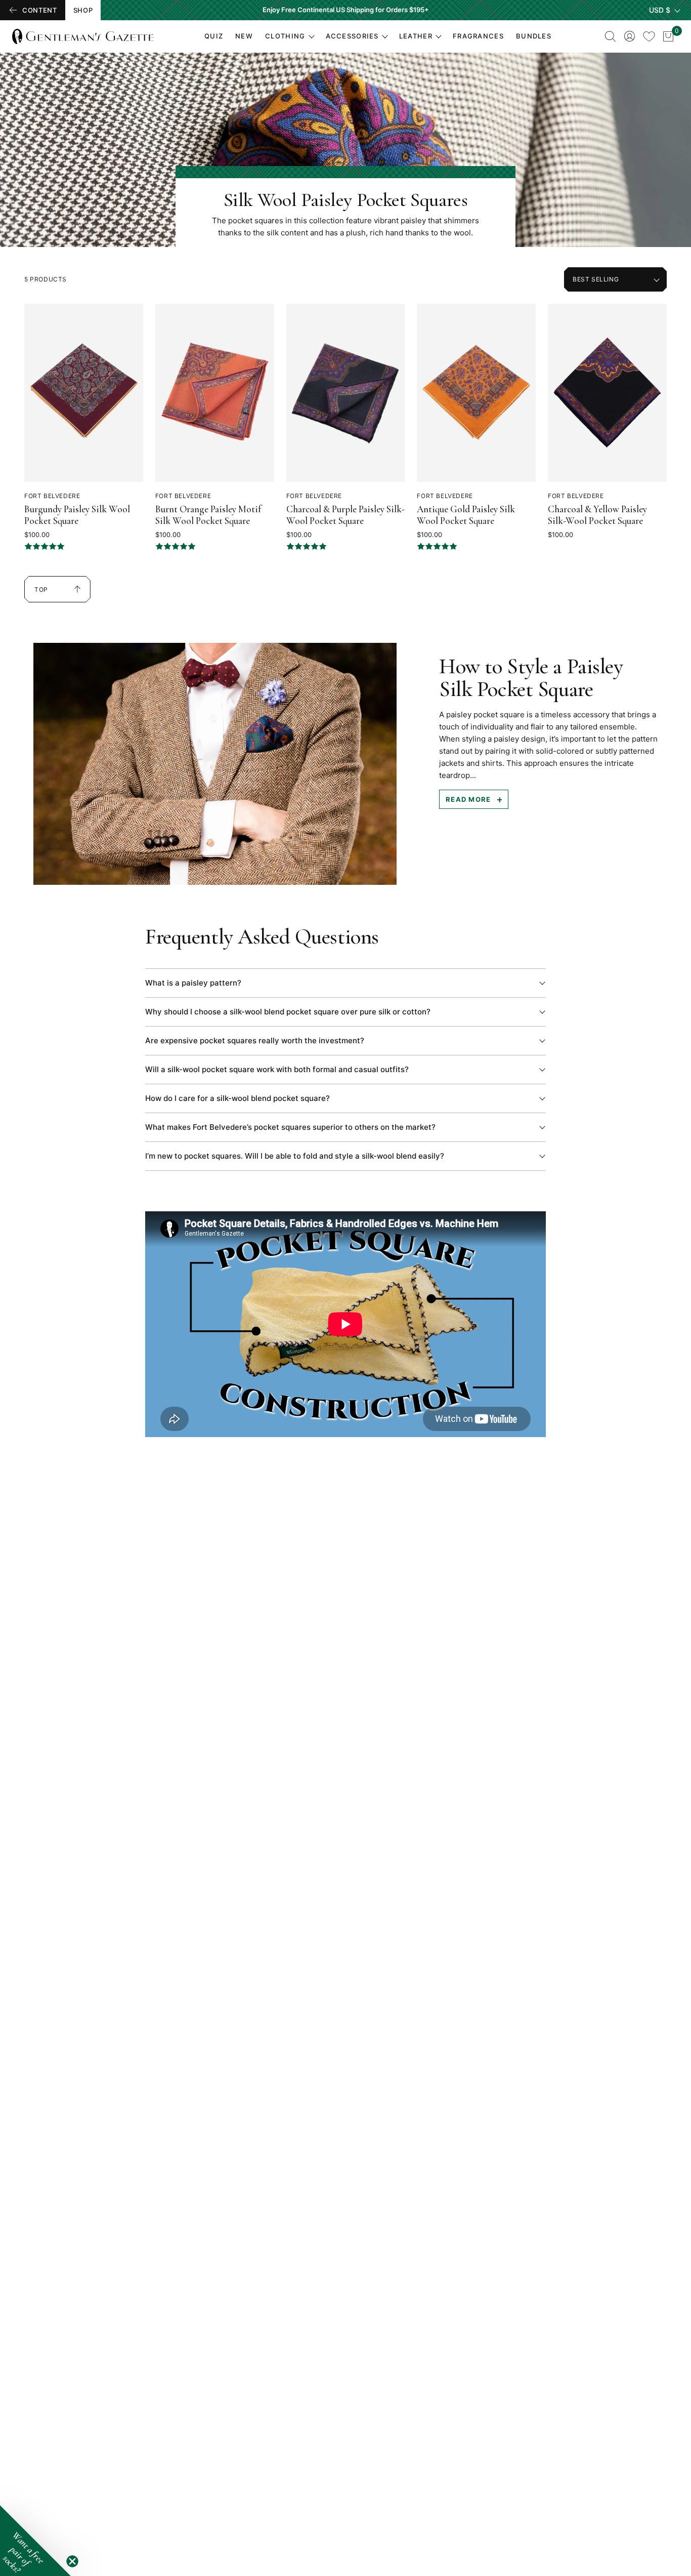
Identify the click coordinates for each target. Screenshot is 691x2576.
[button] (35, 2541)
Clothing (285, 36)
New (244, 36)
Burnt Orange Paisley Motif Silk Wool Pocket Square (208, 515)
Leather (416, 36)
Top (47, 594)
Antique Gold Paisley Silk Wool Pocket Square (466, 515)
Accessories (352, 36)
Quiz (214, 36)
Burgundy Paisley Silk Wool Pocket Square (77, 515)
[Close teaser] (72, 2561)
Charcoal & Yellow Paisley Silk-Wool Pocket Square (597, 515)
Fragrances (478, 36)
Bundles (534, 36)
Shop (83, 10)
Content (40, 10)
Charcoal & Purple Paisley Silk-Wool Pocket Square (345, 515)
